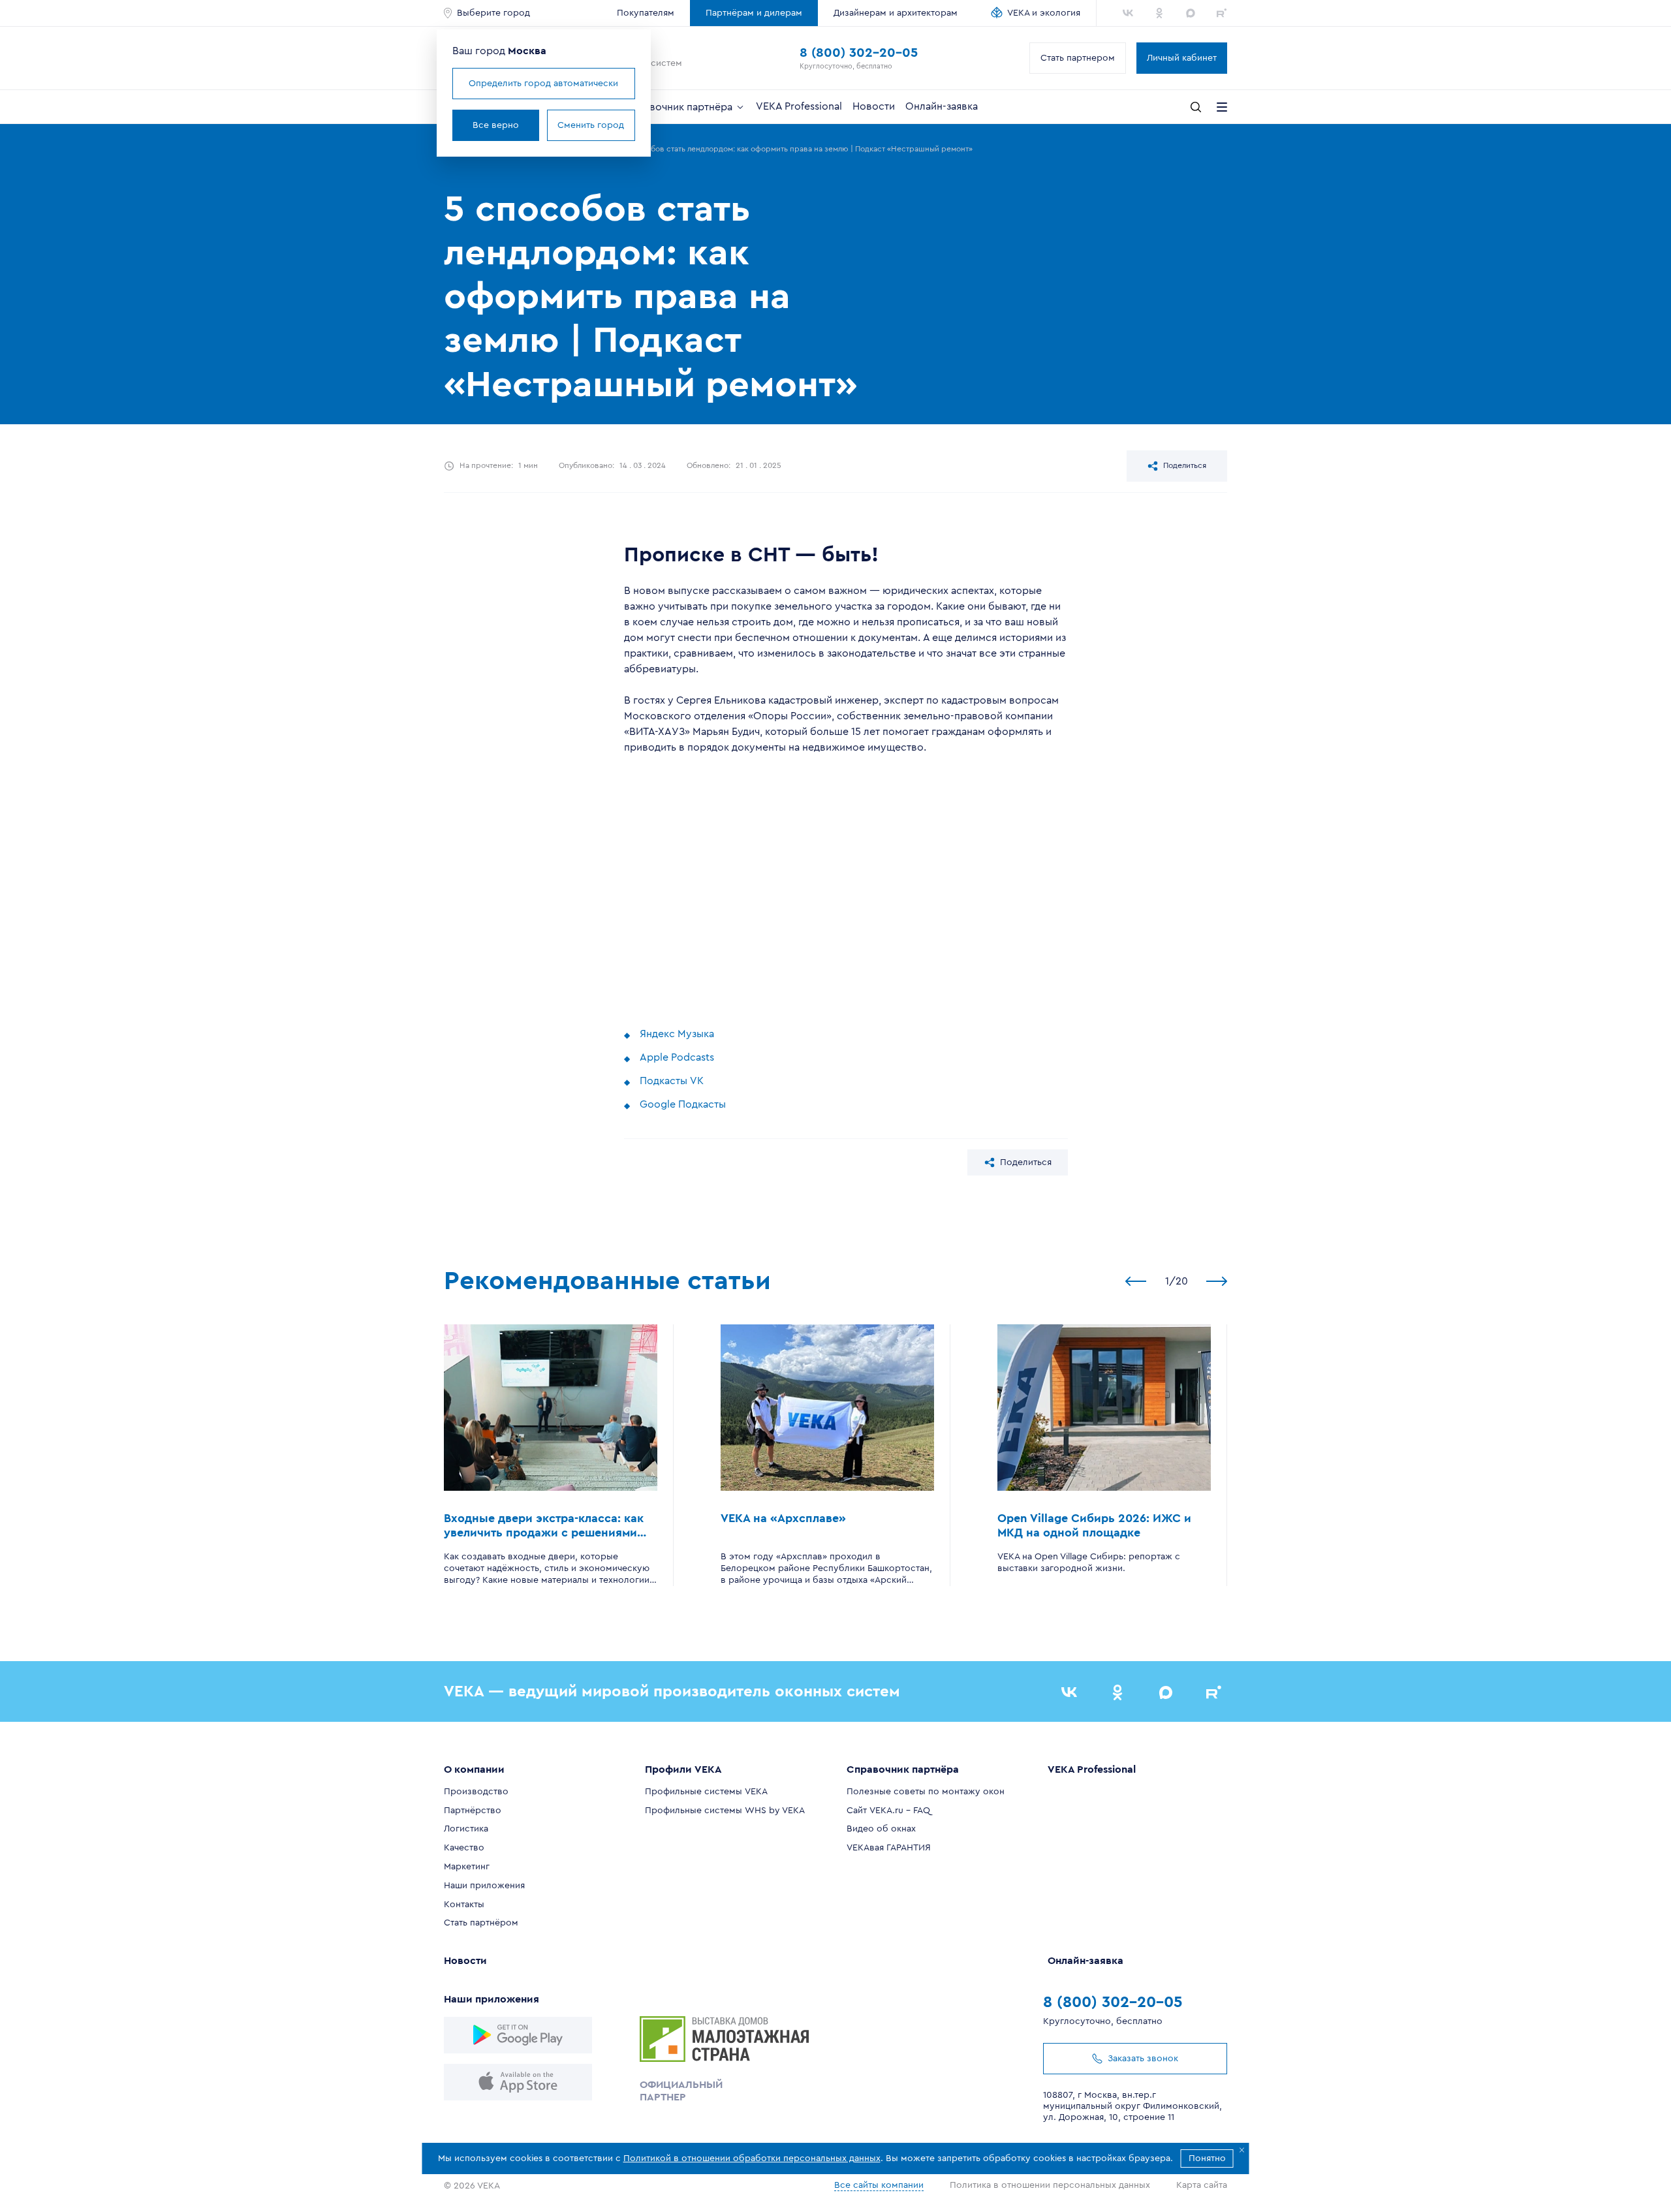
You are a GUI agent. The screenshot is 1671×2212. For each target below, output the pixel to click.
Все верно (496, 125)
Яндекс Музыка (677, 1034)
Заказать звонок (1143, 2059)
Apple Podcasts (677, 1057)
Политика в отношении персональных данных (1050, 2185)
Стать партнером (1078, 58)
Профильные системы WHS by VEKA (725, 1811)
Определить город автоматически (543, 84)
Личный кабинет (1182, 58)
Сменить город (591, 125)
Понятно (1207, 2158)
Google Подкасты (683, 1104)
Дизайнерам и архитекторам (896, 13)
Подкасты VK (672, 1081)
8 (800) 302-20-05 (859, 53)
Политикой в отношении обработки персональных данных (752, 2158)
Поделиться (1185, 465)
